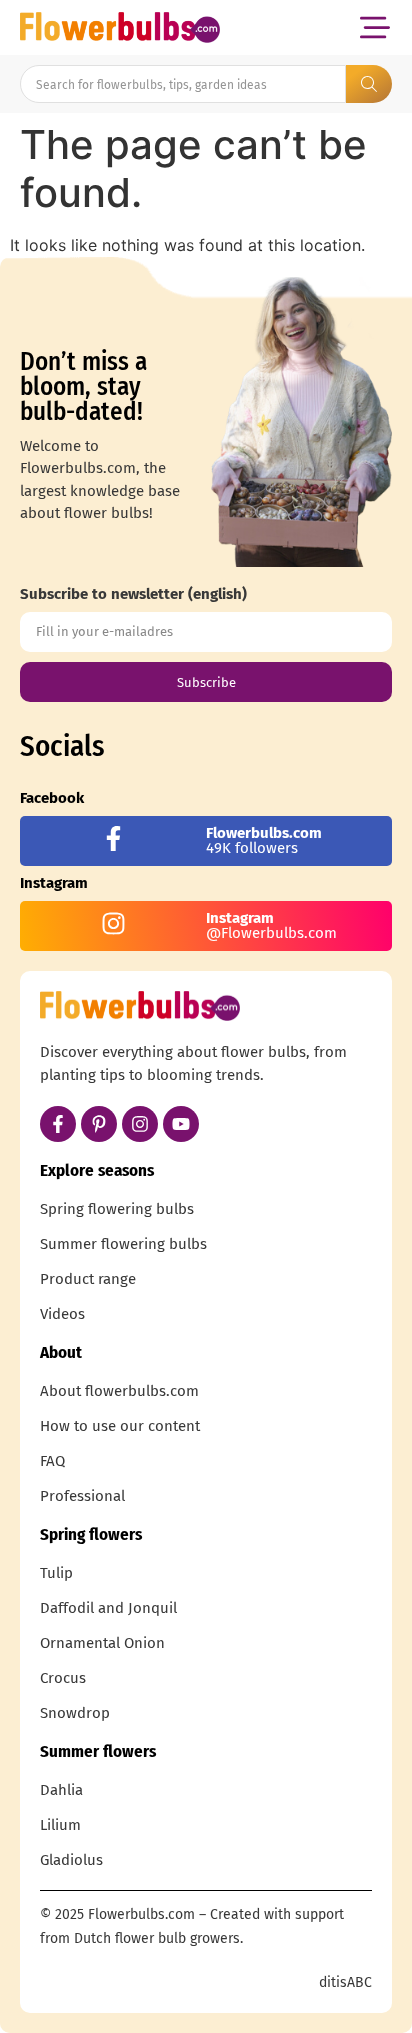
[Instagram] (140, 1124)
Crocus (63, 1678)
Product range (88, 1279)
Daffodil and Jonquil (108, 1608)
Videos (62, 1314)
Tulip (56, 1573)
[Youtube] (181, 1124)
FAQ (52, 1461)
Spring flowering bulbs (117, 1209)
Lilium (60, 1825)
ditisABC (345, 1982)
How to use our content (120, 1426)
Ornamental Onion (102, 1643)
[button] (374, 27)
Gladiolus (71, 1860)
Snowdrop (75, 1713)
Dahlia (61, 1790)
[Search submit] (369, 84)
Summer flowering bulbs (123, 1244)
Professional (82, 1496)
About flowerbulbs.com (119, 1391)
